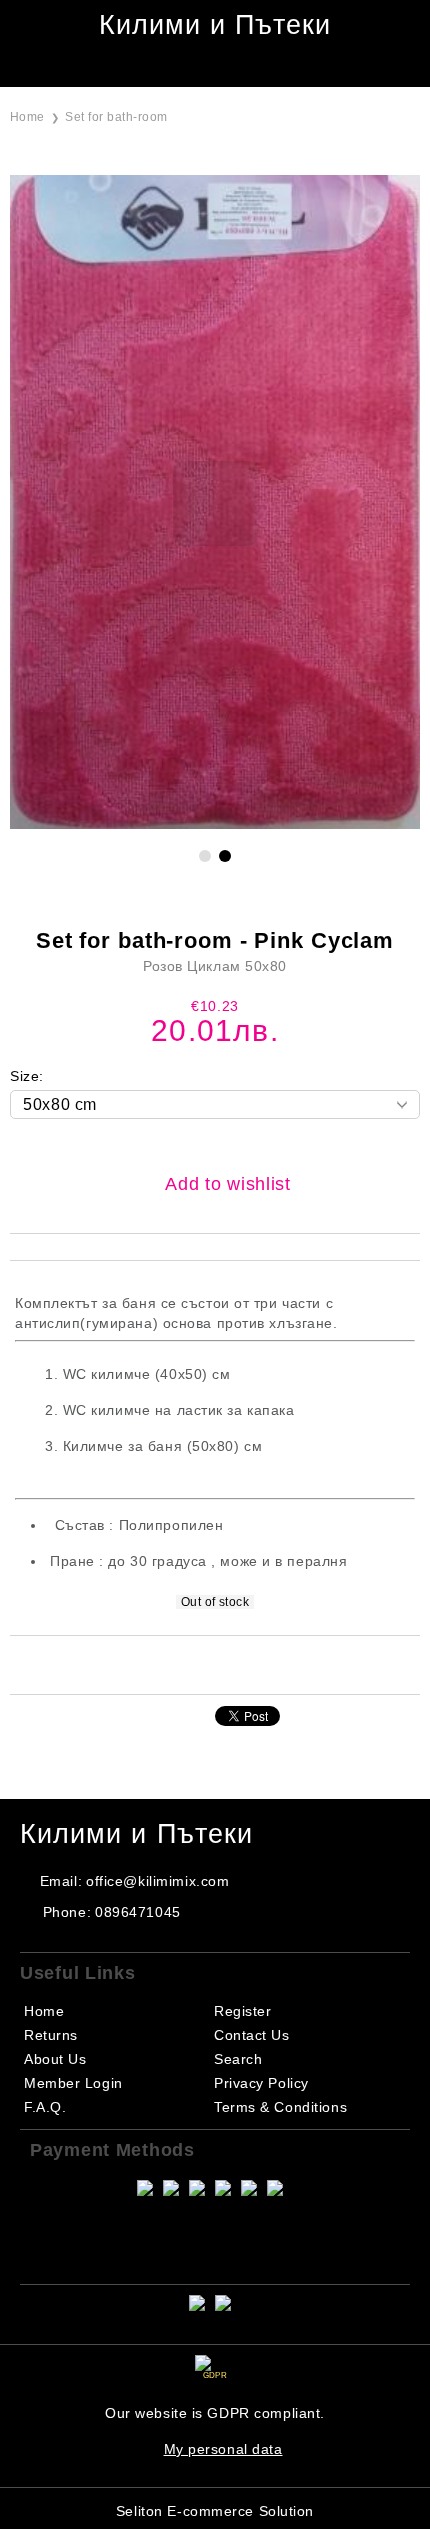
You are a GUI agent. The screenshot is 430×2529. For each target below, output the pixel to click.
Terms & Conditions (280, 2107)
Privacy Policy (261, 2083)
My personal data (223, 2449)
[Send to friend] (183, 1663)
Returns (51, 2035)
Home (27, 117)
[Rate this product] (236, 1663)
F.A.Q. (45, 2107)
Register (242, 2011)
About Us (55, 2059)
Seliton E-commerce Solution (215, 2511)
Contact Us (252, 2035)
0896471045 (138, 1912)
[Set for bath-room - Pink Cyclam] (215, 824)
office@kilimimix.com (157, 1881)
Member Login (73, 2083)
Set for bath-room (116, 117)
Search (238, 2059)
